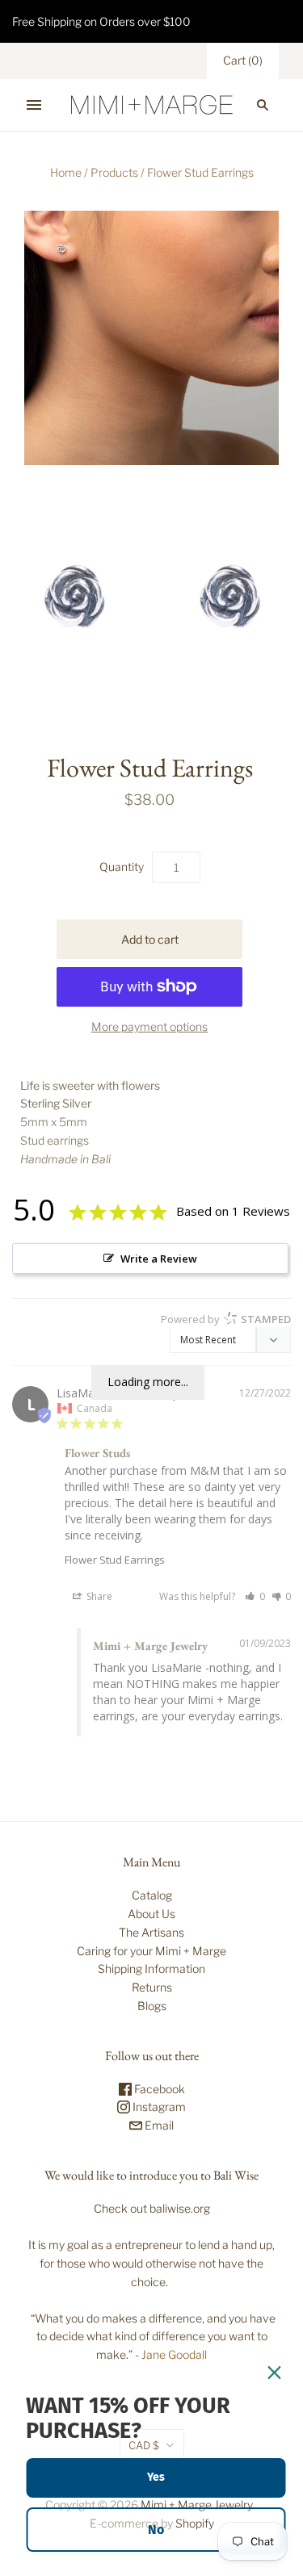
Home (66, 172)
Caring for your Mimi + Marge (151, 1951)
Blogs (152, 2006)
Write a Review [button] (159, 1259)
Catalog (152, 1895)
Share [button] (98, 1596)
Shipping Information (151, 1969)
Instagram (158, 2107)
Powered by (226, 1319)
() (243, 60)
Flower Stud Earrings (115, 1560)
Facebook (158, 2089)
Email (158, 2125)
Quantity (122, 867)
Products (114, 172)
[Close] (274, 2373)
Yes (156, 2477)
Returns (152, 1987)
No (156, 2530)
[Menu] (34, 105)
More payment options (149, 1026)
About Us (151, 1914)
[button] (255, 1596)
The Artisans (151, 1932)
